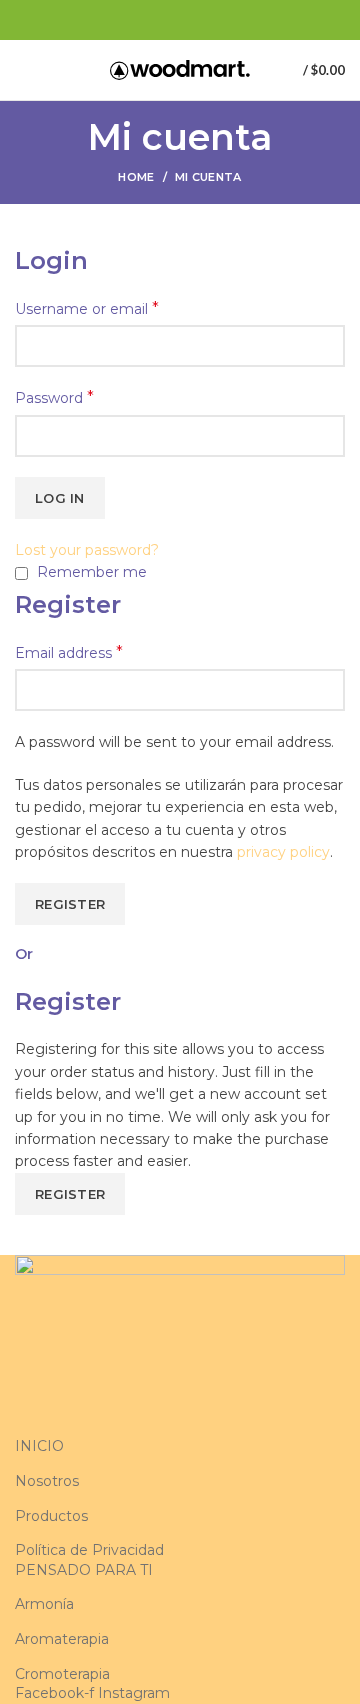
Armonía (44, 1604)
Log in (60, 498)
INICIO (39, 1446)
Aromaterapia (62, 1639)
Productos (51, 1516)
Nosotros (47, 1481)
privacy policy (283, 852)
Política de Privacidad (89, 1550)
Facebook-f (56, 1693)
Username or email (87, 308)
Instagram (134, 1693)
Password (54, 397)
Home (136, 177)
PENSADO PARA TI (84, 1570)
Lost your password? (87, 550)
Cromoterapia (62, 1674)
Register (70, 904)
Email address (69, 652)
